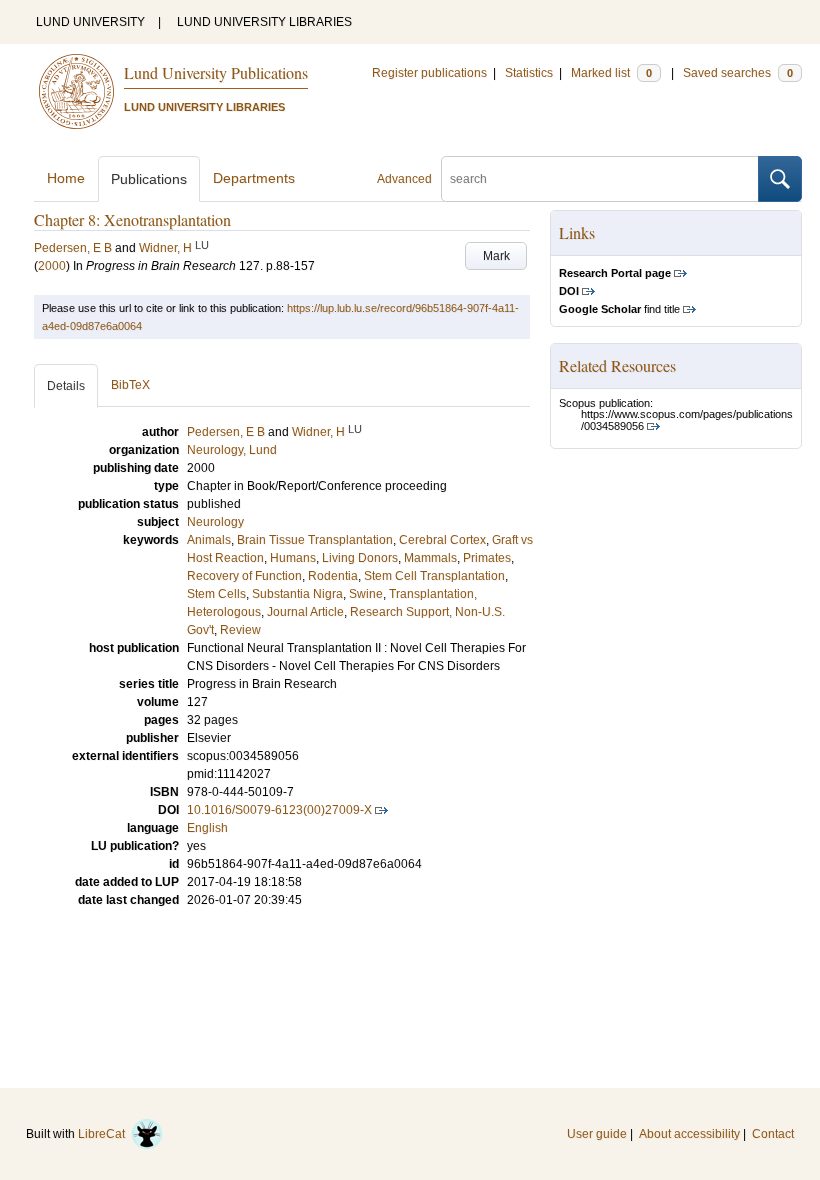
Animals (209, 540)
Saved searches (738, 73)
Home (66, 178)
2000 (52, 266)
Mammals (430, 558)
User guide (597, 1134)
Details (66, 386)
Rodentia (333, 576)
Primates (487, 558)
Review (240, 630)
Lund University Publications (216, 72)
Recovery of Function (244, 576)
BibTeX (130, 385)
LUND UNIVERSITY (90, 22)
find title (619, 309)
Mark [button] (496, 256)
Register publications (429, 73)
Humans (293, 558)
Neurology (215, 522)
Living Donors (360, 558)
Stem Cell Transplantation (434, 576)
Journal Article (305, 612)
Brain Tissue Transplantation (315, 540)
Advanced (404, 179)
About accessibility (689, 1134)
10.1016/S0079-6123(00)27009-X (279, 810)
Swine (366, 594)
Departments (254, 178)
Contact (773, 1134)
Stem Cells (216, 594)
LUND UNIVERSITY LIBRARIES (264, 22)
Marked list (611, 73)
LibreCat (104, 1134)
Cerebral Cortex (442, 540)
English (207, 828)
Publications (149, 179)
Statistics (529, 73)
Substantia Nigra (297, 594)
